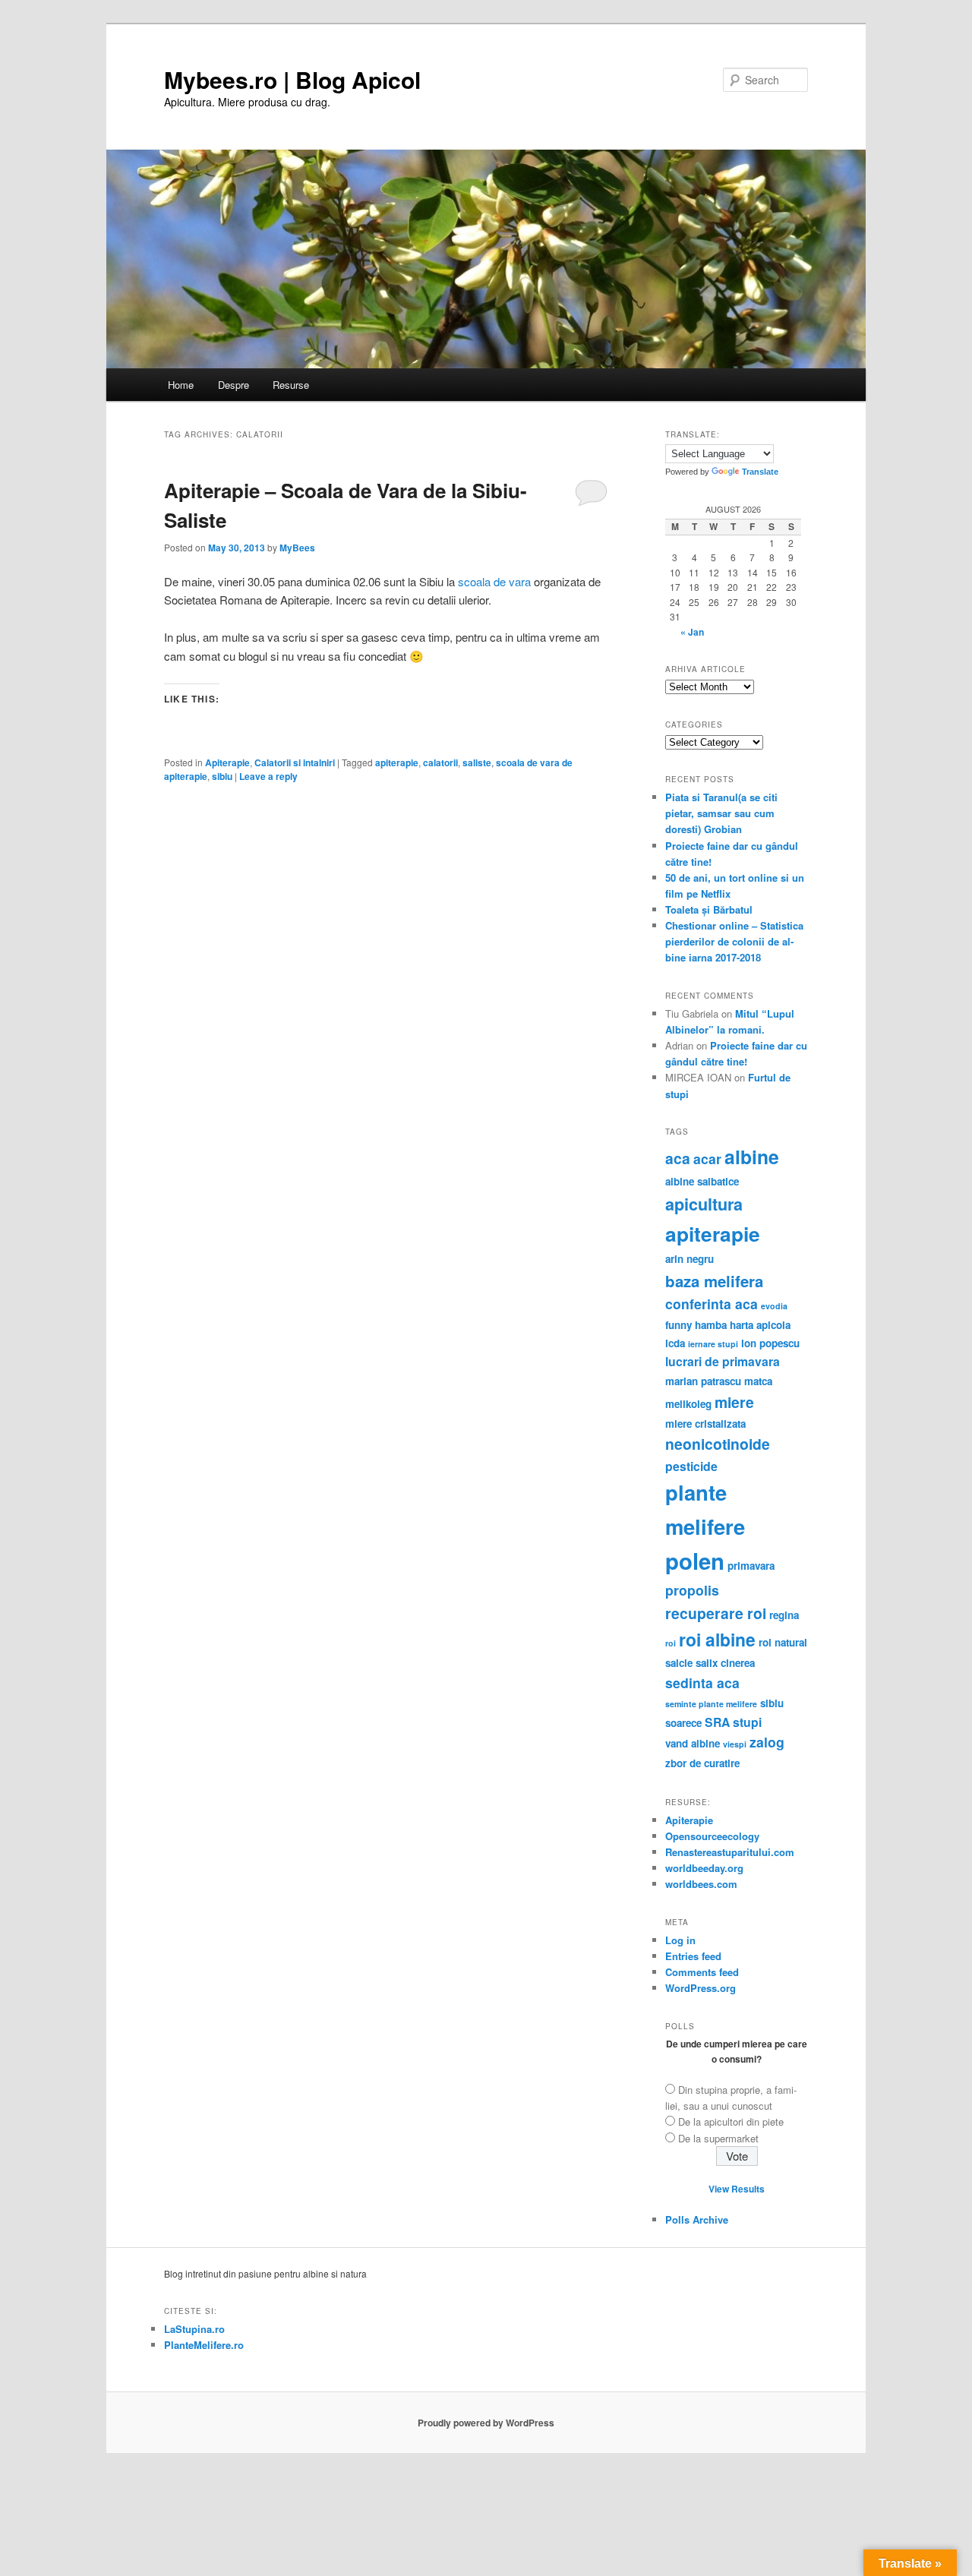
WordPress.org (701, 1988)
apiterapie (397, 762)
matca (758, 1381)
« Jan (692, 632)
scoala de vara (494, 581)
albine (752, 1157)
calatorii (440, 762)
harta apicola (760, 1325)
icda (675, 1343)
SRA (717, 1722)
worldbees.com (701, 1884)
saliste (477, 762)
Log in (680, 1940)
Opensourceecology (712, 1836)
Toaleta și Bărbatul (709, 909)
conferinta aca (712, 1304)
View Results (737, 2189)
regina (784, 1615)
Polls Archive (697, 2219)
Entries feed (693, 1956)
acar (707, 1159)
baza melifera (714, 1281)
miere (734, 1402)
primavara (751, 1566)
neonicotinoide (718, 1444)
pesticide (691, 1466)
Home (181, 385)
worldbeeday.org (704, 1868)
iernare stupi (713, 1344)
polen (695, 1561)
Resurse (291, 385)
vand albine (693, 1743)
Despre (234, 385)
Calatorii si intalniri (295, 762)
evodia (774, 1306)
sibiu (222, 776)
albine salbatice (702, 1181)
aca (678, 1158)
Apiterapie (227, 762)
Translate (760, 472)
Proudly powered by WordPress (486, 2423)
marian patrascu (703, 1381)
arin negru (690, 1259)
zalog (767, 1742)
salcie (679, 1663)
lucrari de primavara (723, 1361)
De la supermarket (718, 2138)
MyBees (297, 548)
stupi (747, 1722)
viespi (735, 1744)
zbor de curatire (702, 1763)
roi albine (717, 1639)
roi (671, 1643)
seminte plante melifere (711, 1704)
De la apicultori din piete (731, 2121)
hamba (711, 1325)
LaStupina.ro (194, 2329)
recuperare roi (716, 1613)
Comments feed (702, 1972)
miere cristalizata (705, 1424)
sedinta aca (702, 1683)
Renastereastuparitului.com (730, 1852)
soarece (683, 1723)
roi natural (783, 1642)
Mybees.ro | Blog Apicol (292, 79)
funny (679, 1325)
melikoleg (688, 1404)
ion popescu (770, 1343)
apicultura (704, 1204)
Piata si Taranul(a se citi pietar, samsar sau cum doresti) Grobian (721, 813)
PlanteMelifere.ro (204, 2345)
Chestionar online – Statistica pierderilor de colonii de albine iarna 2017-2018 (734, 941)
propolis (692, 1590)
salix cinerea (725, 1663)
